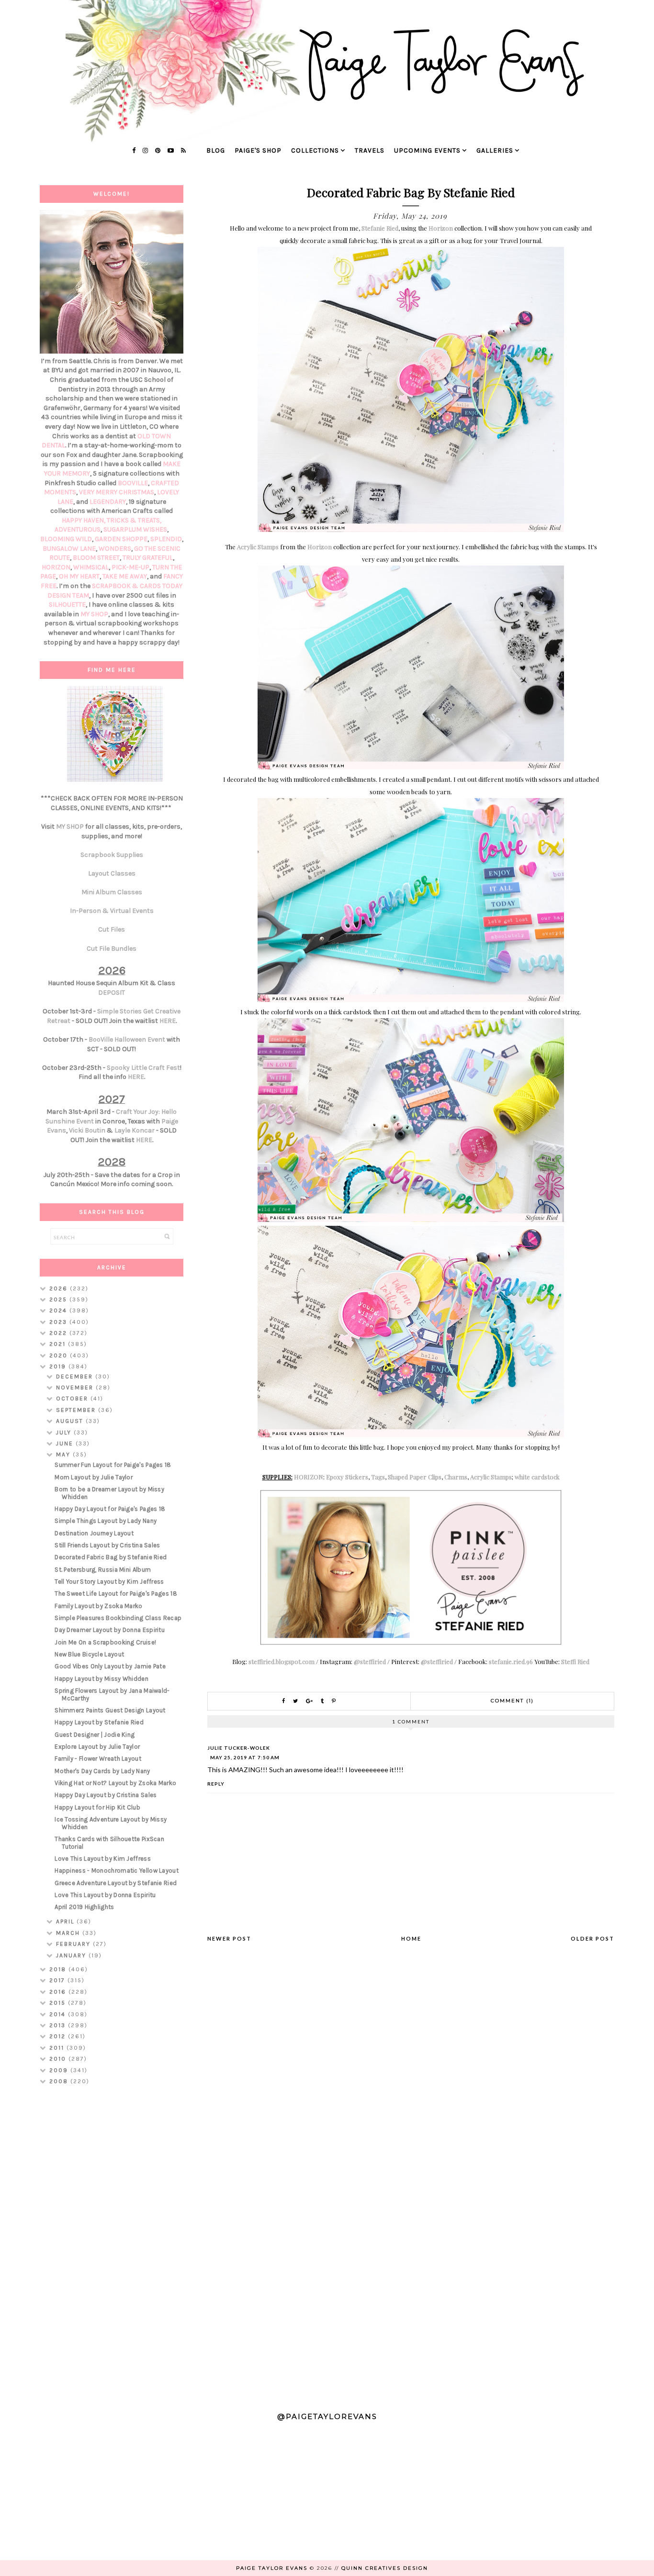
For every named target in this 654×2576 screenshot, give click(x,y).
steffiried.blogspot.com (282, 1661)
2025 (59, 1299)
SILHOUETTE (67, 605)
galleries (495, 150)
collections (315, 150)
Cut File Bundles (112, 949)
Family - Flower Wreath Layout (98, 1759)
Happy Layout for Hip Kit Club (97, 1807)
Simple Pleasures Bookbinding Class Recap (118, 1618)
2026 (60, 1288)
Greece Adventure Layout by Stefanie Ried (116, 1883)
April (66, 1921)
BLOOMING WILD (66, 539)
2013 (59, 2025)
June (66, 1443)
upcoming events (427, 150)
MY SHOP (94, 614)
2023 (59, 1322)
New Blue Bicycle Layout (89, 1654)
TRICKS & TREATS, (134, 520)
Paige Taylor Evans (272, 2568)
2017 (58, 1980)
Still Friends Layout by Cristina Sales (107, 1545)
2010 (59, 2059)
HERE (168, 1021)
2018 (59, 1969)
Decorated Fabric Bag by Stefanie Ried (111, 1557)
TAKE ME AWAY (125, 576)
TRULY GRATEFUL (148, 558)
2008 (60, 2081)
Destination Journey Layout (94, 1533)
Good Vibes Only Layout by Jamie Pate (110, 1666)
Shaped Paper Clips (415, 1477)
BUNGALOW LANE (69, 549)
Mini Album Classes (112, 892)
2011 (58, 2048)
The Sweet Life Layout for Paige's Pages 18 (116, 1593)
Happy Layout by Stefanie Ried (99, 1722)
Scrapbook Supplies (112, 855)
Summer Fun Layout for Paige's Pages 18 (113, 1465)
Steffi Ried (575, 1661)
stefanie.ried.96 (511, 1661)
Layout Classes (112, 873)
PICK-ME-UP (130, 567)
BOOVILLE (133, 483)
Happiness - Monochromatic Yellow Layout (117, 1871)
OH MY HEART (79, 576)
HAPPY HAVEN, (84, 520)
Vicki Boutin (87, 1130)
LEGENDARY (108, 502)
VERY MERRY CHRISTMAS (117, 492)
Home (411, 1938)
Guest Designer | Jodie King (95, 1735)
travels (370, 150)
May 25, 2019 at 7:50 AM (245, 1757)
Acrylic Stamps (258, 547)
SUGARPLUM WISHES (135, 529)
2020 (60, 1355)
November (76, 1388)
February (74, 1944)
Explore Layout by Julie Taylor (97, 1747)
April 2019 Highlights (84, 1907)
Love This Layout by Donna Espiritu (105, 1895)
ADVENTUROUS (78, 529)
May (64, 1455)
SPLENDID (166, 539)
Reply (216, 1784)
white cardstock (537, 1477)
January (72, 1955)
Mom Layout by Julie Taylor (94, 1477)
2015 (59, 2003)
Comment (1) (512, 1701)
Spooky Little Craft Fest (143, 1068)
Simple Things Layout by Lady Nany (106, 1521)
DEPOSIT (112, 993)
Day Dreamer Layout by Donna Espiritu (110, 1630)
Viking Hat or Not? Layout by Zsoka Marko (115, 1783)
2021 (59, 1344)
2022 (59, 1333)
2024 (59, 1310)
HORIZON (309, 1477)
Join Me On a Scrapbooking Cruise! (105, 1642)
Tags (378, 1477)
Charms (456, 1477)
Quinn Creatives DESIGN (385, 2568)
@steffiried (370, 1661)
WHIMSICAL (91, 567)
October (73, 1399)
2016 (59, 1992)
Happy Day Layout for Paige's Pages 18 (110, 1509)
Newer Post (229, 1938)
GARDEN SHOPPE (121, 539)
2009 (60, 2070)
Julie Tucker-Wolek (239, 1748)
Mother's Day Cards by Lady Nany (102, 1771)
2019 (59, 1366)
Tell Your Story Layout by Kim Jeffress (109, 1582)
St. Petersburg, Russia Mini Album (103, 1570)
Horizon (441, 228)
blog (216, 150)
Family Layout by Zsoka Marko (98, 1606)
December (76, 1377)
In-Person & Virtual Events (112, 911)
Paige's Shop (258, 150)
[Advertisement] (112, 2244)
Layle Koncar (135, 1130)
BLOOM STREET (96, 558)
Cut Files (112, 929)
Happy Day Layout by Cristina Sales (106, 1795)
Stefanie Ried (380, 228)
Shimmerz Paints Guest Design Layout (110, 1710)
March (69, 1933)
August (71, 1421)
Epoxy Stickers (347, 1477)
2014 (59, 2014)
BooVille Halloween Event (127, 1039)
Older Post (592, 1938)
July (65, 1432)
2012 (59, 2036)
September (77, 1410)
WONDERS (115, 549)
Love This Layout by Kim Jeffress (103, 1859)
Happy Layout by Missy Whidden (101, 1679)
